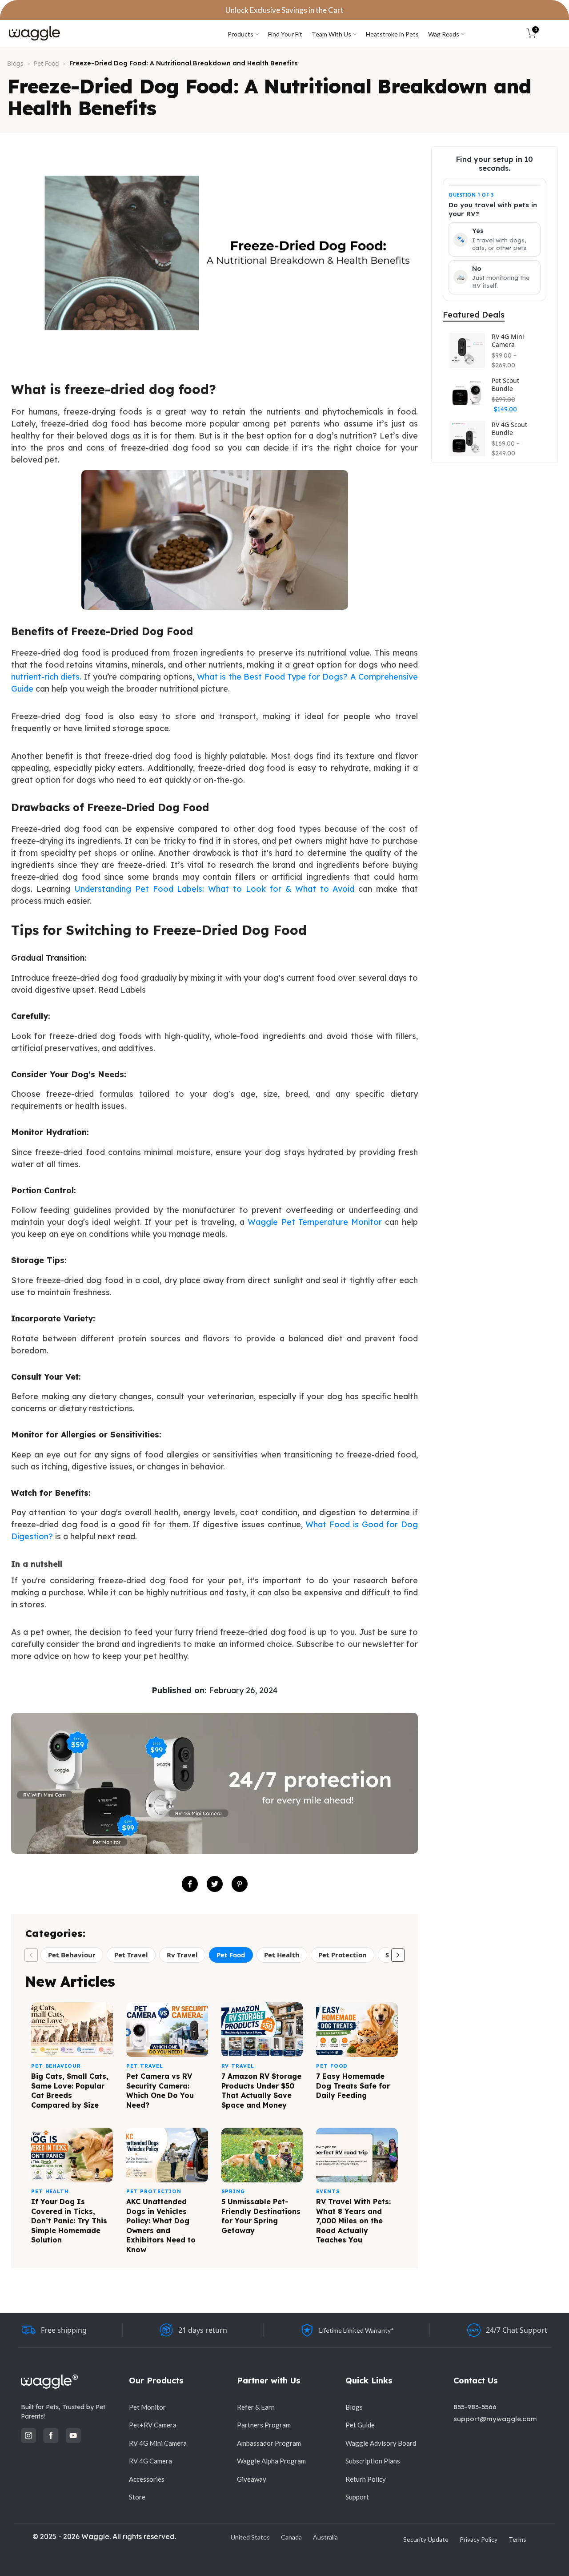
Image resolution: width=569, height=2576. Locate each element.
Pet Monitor (147, 2407)
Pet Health (282, 1955)
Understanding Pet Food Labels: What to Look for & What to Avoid (214, 889)
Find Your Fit (285, 34)
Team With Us (331, 34)
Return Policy (366, 2479)
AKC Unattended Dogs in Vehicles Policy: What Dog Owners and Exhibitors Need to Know (161, 2226)
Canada (291, 2537)
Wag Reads (444, 34)
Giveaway (252, 2479)
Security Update (426, 2539)
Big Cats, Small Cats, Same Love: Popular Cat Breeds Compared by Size (70, 2091)
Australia (325, 2537)
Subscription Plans (373, 2461)
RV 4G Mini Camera (508, 340)
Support (357, 2497)
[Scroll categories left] (31, 1955)
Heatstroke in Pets (392, 34)
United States (250, 2537)
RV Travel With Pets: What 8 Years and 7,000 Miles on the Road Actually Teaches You (353, 2221)
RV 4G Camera (150, 2461)
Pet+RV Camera (153, 2425)
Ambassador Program (269, 2443)
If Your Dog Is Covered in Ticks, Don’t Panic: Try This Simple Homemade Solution (69, 2221)
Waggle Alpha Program (271, 2461)
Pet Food (46, 63)
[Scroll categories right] (398, 1955)
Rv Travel (182, 1955)
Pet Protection (343, 1955)
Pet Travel (131, 1955)
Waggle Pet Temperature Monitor (315, 1222)
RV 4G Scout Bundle (509, 429)
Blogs (15, 63)
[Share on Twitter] (215, 1884)
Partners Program (264, 2425)
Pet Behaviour (72, 1955)
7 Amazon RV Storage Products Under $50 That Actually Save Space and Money (261, 2091)
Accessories (147, 2479)
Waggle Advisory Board (381, 2443)
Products (240, 34)
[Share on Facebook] (190, 1884)
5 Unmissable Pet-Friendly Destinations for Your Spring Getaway (261, 2216)
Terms (517, 2539)
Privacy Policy (479, 2539)
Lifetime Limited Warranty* (357, 2330)
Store (137, 2497)
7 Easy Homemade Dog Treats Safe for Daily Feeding (353, 2086)
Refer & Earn (256, 2407)
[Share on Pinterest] (240, 1884)
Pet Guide (360, 2425)
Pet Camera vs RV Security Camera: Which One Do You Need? (160, 2091)
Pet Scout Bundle (505, 384)
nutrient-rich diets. (46, 677)
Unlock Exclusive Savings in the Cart (284, 10)
